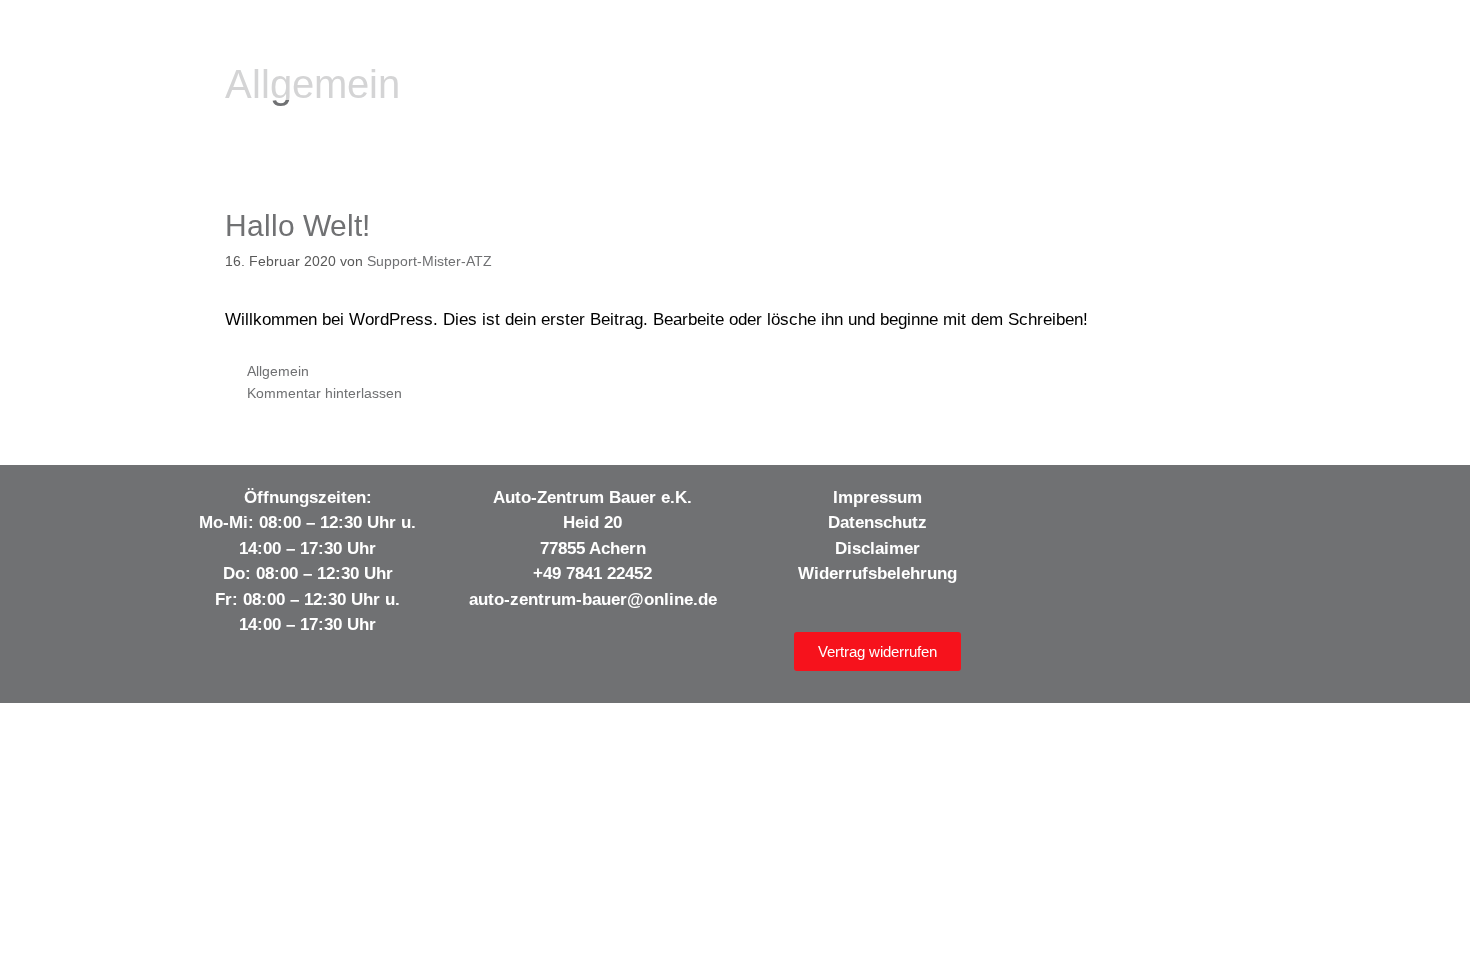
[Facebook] (1060, 503)
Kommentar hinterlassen (324, 393)
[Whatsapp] (1265, 503)
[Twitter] (1183, 503)
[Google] (1224, 503)
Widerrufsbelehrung (877, 573)
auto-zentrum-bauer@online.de (593, 599)
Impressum (877, 497)
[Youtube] (1142, 503)
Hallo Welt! (297, 225)
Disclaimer (877, 548)
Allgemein (278, 371)
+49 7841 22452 (592, 573)
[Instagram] (1101, 503)
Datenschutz (877, 522)
